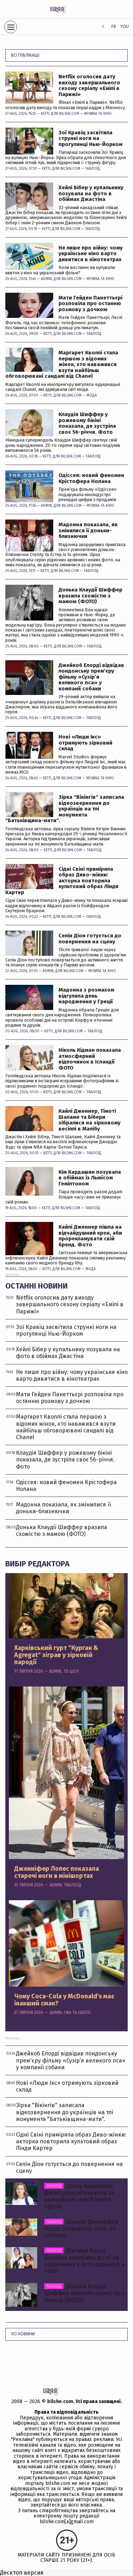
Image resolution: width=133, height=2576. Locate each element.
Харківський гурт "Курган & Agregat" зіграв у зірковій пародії (56, 1655)
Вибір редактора (37, 1564)
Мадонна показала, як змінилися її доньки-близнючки (88, 531)
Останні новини (37, 1286)
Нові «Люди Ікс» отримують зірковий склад (85, 743)
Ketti (45, 114)
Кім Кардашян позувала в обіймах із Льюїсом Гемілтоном (90, 1178)
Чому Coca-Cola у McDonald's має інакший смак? (64, 2000)
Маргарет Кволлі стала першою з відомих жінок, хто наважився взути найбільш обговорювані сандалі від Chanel (62, 364)
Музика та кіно (98, 114)
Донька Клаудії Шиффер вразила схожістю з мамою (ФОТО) (90, 596)
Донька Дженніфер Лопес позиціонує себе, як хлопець (81, 2229)
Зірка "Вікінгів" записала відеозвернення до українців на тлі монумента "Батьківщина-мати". (65, 809)
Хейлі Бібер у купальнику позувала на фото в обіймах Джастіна (91, 193)
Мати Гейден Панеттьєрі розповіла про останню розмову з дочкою (90, 304)
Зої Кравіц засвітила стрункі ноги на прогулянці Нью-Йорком (90, 139)
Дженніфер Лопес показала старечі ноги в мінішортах (57, 1873)
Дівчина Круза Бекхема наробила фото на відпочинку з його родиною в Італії (85, 2261)
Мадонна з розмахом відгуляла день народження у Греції (86, 996)
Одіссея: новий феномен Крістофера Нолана (91, 478)
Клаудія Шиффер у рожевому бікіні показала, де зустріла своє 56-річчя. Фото (87, 423)
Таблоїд (93, 169)
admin (46, 279)
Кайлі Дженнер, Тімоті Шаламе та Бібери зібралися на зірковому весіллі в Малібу (90, 1120)
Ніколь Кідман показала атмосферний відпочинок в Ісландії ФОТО (90, 1059)
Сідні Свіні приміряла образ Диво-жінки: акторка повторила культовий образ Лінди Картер (62, 881)
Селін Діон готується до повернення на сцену (90, 939)
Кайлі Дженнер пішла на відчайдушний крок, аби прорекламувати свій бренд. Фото (90, 1236)
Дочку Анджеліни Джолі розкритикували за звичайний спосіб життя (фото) (79, 2196)
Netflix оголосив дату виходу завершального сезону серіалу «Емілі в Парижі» (89, 85)
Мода (92, 395)
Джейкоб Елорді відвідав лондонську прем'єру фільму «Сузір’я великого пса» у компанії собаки (91, 677)
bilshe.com (60, 2401)
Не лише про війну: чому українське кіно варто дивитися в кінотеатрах (91, 254)
